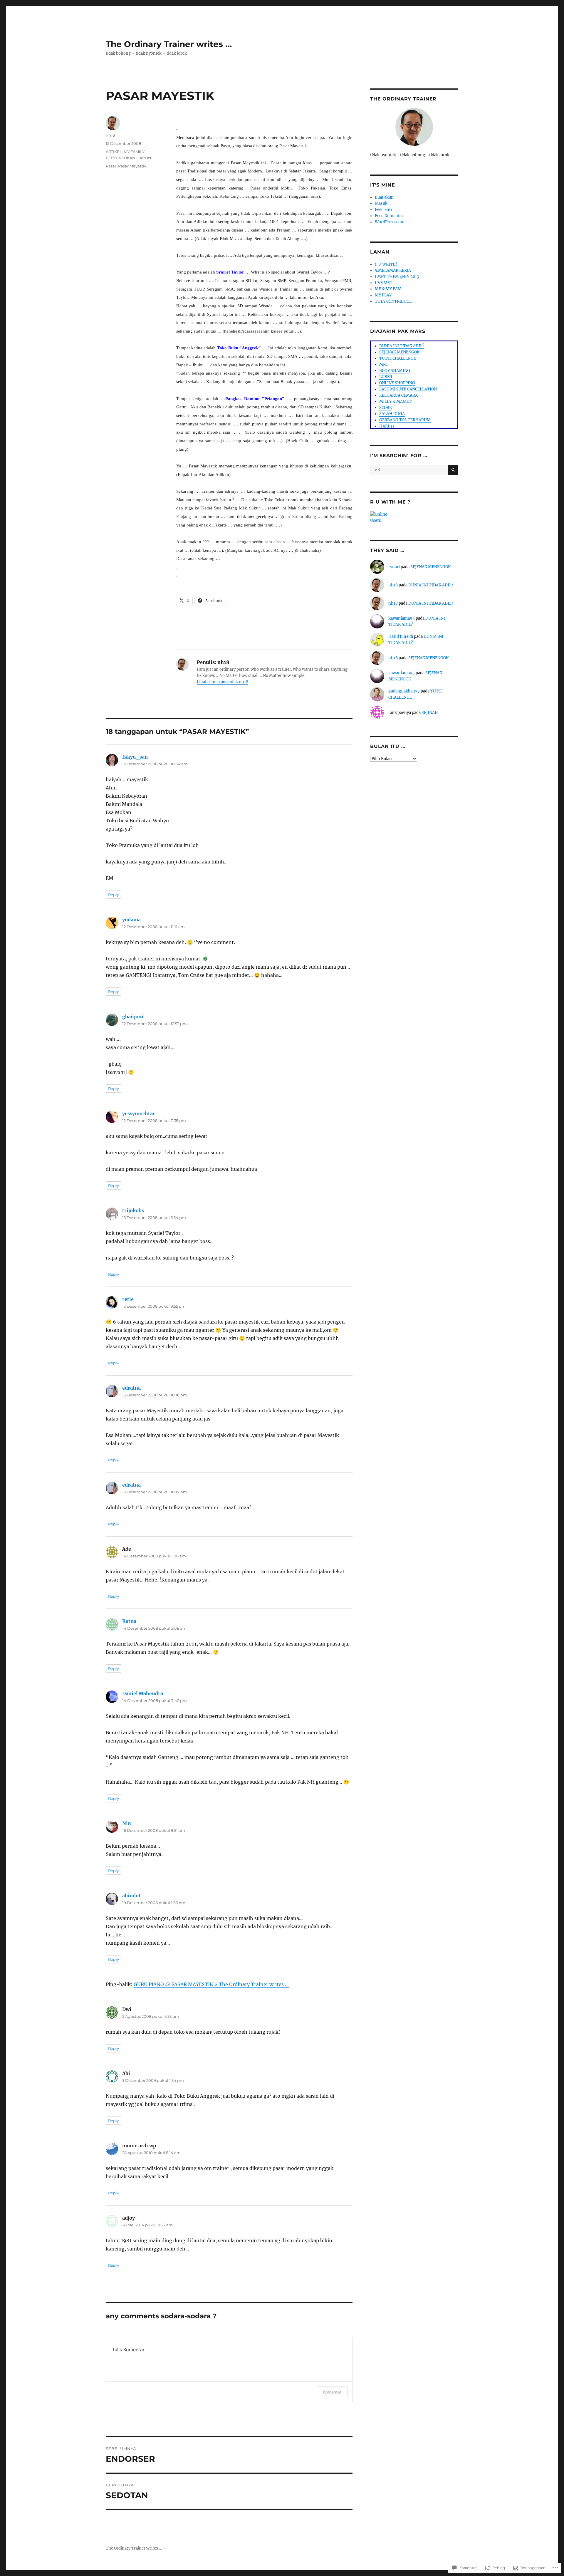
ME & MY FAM (388, 289)
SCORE (385, 408)
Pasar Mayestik (132, 166)
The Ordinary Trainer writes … (169, 44)
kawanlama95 (402, 618)
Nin (127, 1823)
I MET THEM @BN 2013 (397, 277)
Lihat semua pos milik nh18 (223, 682)
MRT (384, 364)
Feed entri (384, 210)
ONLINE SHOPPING (397, 383)
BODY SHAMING (395, 371)
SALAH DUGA (392, 414)
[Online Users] (414, 517)
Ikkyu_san (135, 757)
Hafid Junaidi (401, 637)
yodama (131, 920)
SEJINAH (430, 713)
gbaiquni (133, 1017)
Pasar (111, 166)
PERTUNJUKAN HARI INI (129, 158)
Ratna (129, 1621)
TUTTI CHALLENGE (398, 358)
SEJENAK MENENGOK (399, 352)
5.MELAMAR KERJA (393, 270)
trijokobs (133, 1210)
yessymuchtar (139, 1113)
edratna (131, 1388)
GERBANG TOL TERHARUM (405, 420)
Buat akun (384, 197)
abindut (131, 1896)
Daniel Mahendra (143, 1693)
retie (128, 1299)
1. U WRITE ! (386, 264)
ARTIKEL (114, 152)
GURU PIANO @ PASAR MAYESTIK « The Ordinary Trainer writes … (211, 1984)
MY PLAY (383, 295)
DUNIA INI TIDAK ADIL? (402, 346)
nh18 (110, 135)
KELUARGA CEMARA (398, 395)
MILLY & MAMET (395, 401)
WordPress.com (390, 222)
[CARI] (453, 470)
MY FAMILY (134, 152)
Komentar (332, 2392)
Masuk (381, 203)
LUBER (386, 377)
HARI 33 (387, 426)
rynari (394, 567)
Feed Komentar (389, 216)
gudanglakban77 (404, 691)
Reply (114, 895)
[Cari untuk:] (409, 470)
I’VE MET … (386, 283)
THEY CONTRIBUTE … (395, 301)
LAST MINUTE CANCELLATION (408, 389)
